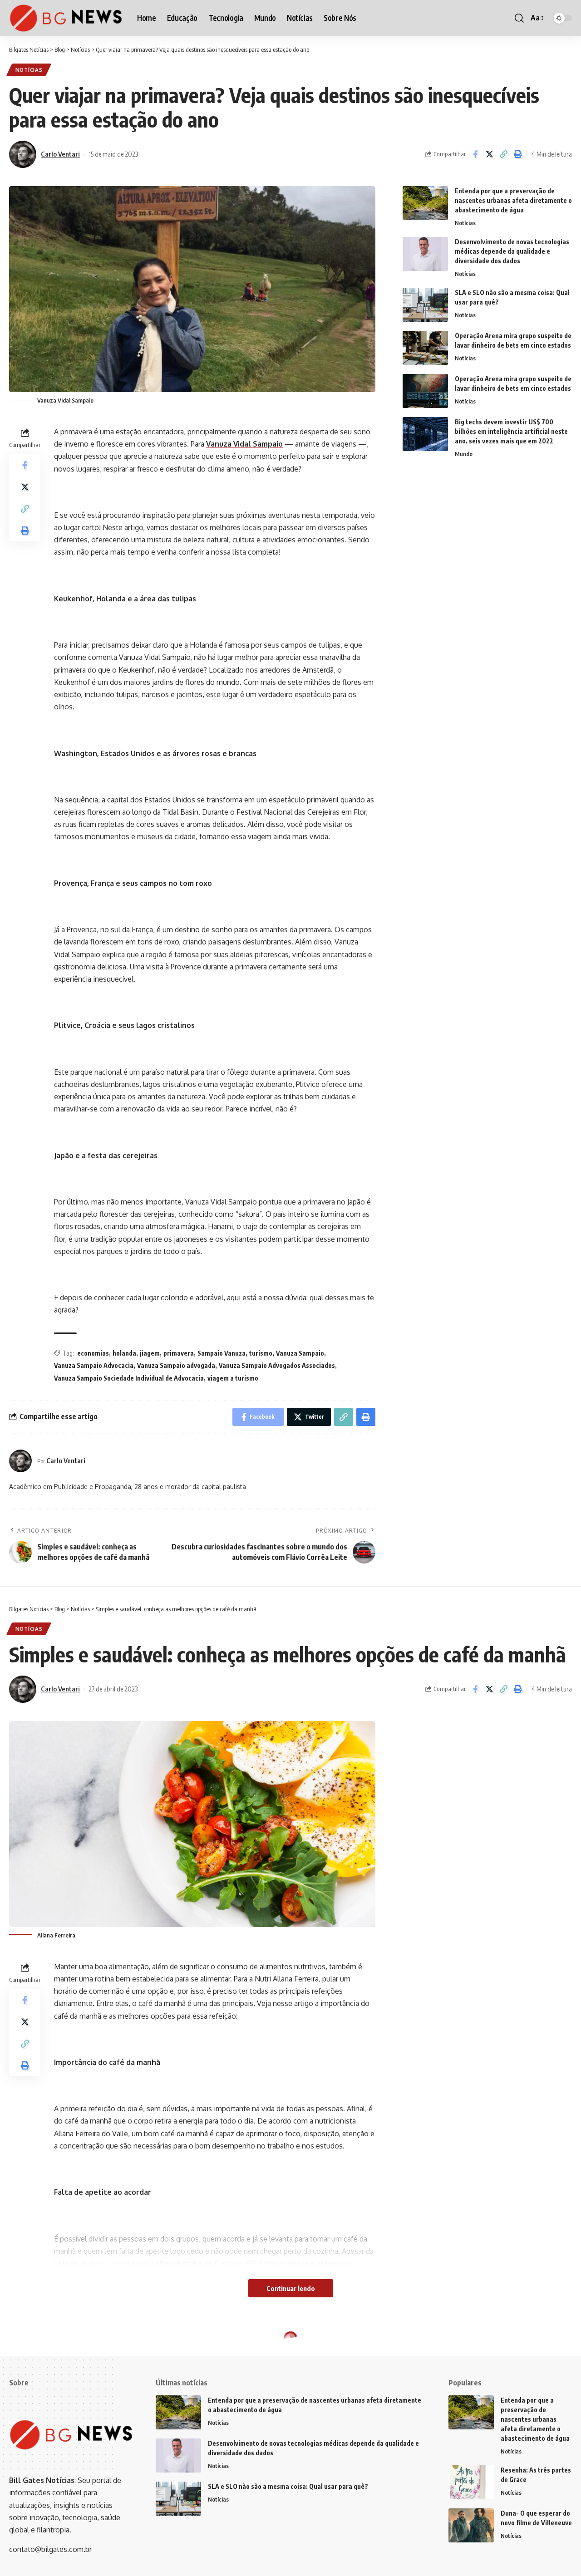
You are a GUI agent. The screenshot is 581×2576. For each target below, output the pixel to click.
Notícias (29, 70)
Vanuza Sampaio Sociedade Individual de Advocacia (129, 1378)
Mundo (464, 454)
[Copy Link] (503, 154)
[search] (519, 18)
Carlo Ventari (60, 154)
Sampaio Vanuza (222, 1353)
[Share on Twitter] (489, 154)
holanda (124, 1353)
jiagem (150, 1353)
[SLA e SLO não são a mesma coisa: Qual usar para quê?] (425, 305)
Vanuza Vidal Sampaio (244, 444)
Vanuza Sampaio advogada (176, 1365)
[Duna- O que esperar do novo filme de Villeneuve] (471, 2525)
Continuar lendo (291, 2288)
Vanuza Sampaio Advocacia (94, 1365)
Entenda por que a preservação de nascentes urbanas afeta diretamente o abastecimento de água (513, 200)
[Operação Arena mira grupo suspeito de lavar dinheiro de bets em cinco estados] (425, 348)
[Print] (517, 154)
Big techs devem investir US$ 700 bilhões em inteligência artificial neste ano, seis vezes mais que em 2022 (511, 431)
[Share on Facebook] (475, 154)
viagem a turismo (233, 1378)
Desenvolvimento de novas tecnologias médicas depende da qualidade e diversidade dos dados (512, 251)
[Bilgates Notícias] (66, 18)
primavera (179, 1353)
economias (93, 1353)
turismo (261, 1353)
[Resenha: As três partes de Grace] (471, 2482)
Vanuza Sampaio (300, 1353)
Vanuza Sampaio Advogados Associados (277, 1365)
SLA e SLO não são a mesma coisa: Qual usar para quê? (288, 2486)
